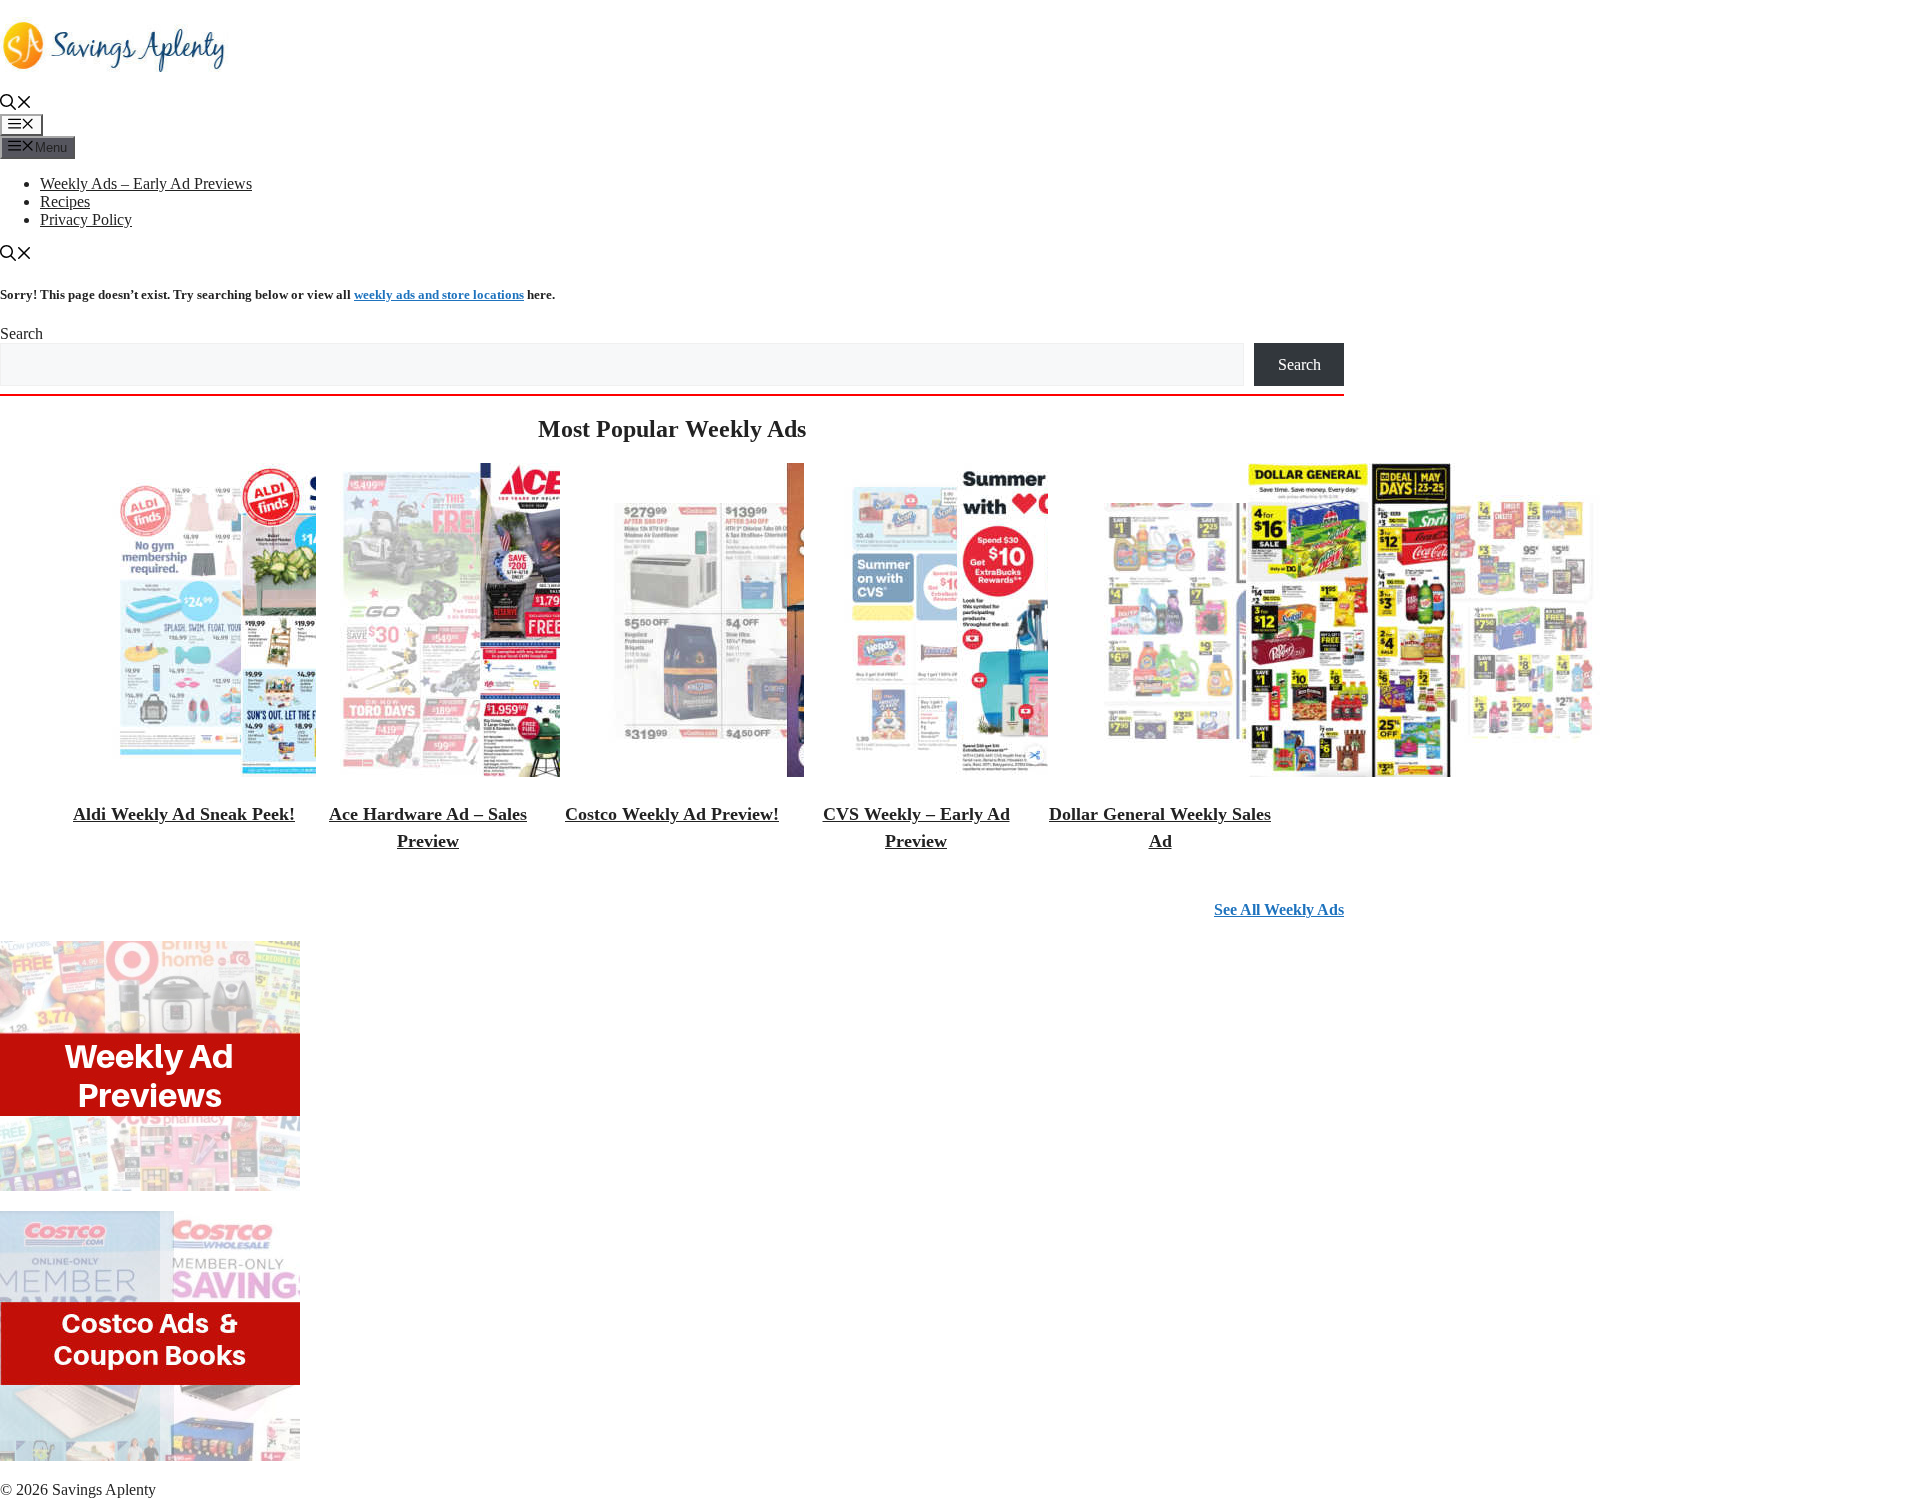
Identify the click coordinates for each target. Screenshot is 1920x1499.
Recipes (65, 201)
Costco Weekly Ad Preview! (672, 814)
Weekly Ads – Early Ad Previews (146, 183)
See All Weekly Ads (1279, 909)
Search (21, 333)
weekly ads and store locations (439, 294)
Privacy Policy (86, 219)
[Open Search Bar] (16, 104)
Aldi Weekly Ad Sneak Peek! (184, 814)
